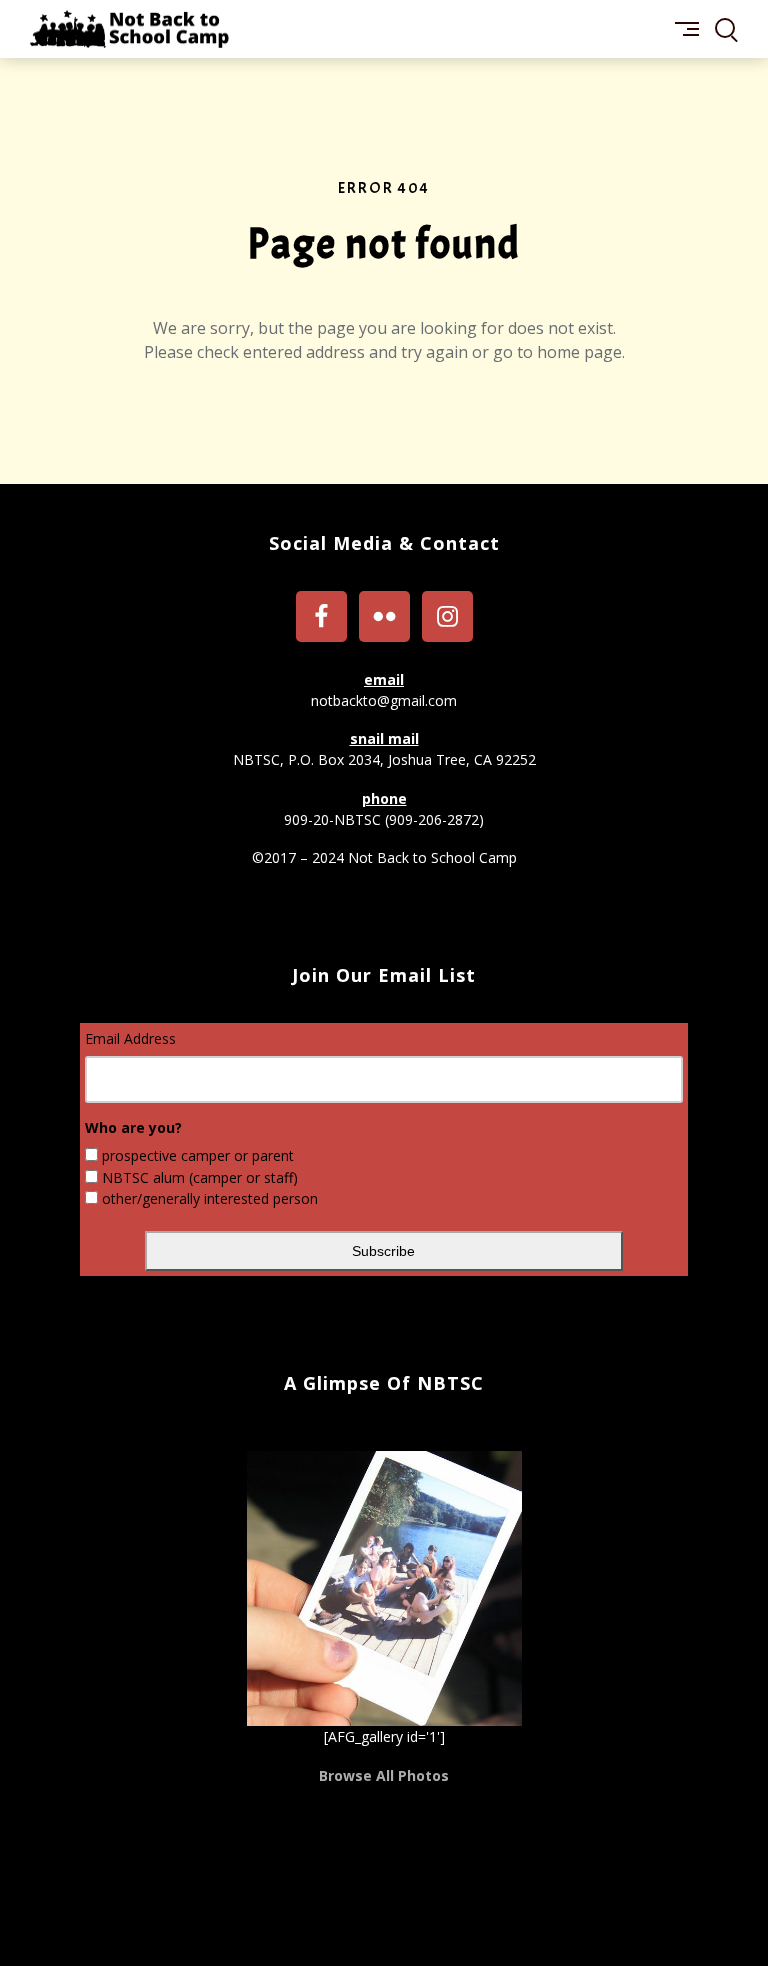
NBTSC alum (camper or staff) (200, 1177)
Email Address (130, 1038)
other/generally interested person (210, 1198)
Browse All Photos (384, 1775)
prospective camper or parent (198, 1155)
